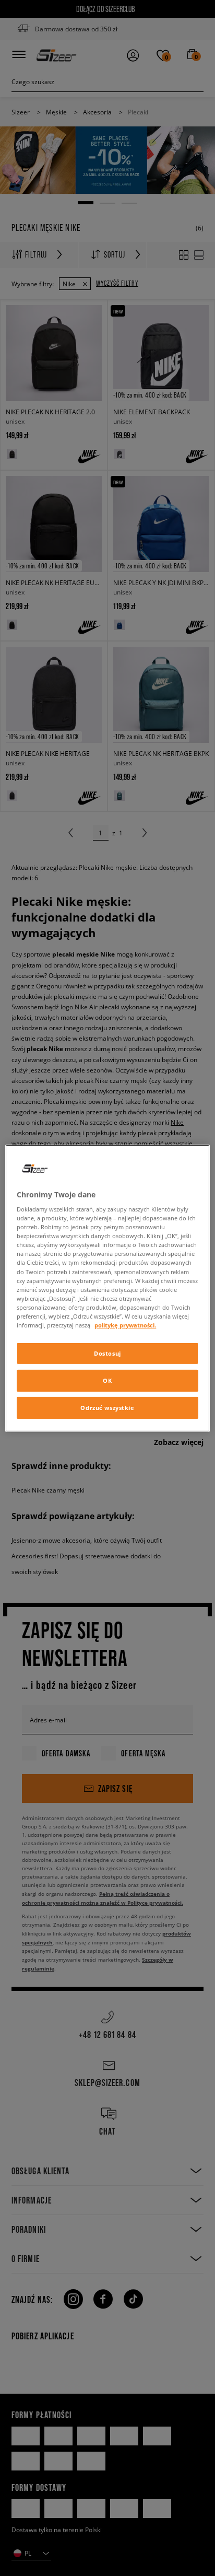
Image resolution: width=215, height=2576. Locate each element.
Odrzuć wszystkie (107, 1408)
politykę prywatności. (125, 1325)
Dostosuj (107, 1353)
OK (107, 1380)
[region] (107, 1288)
